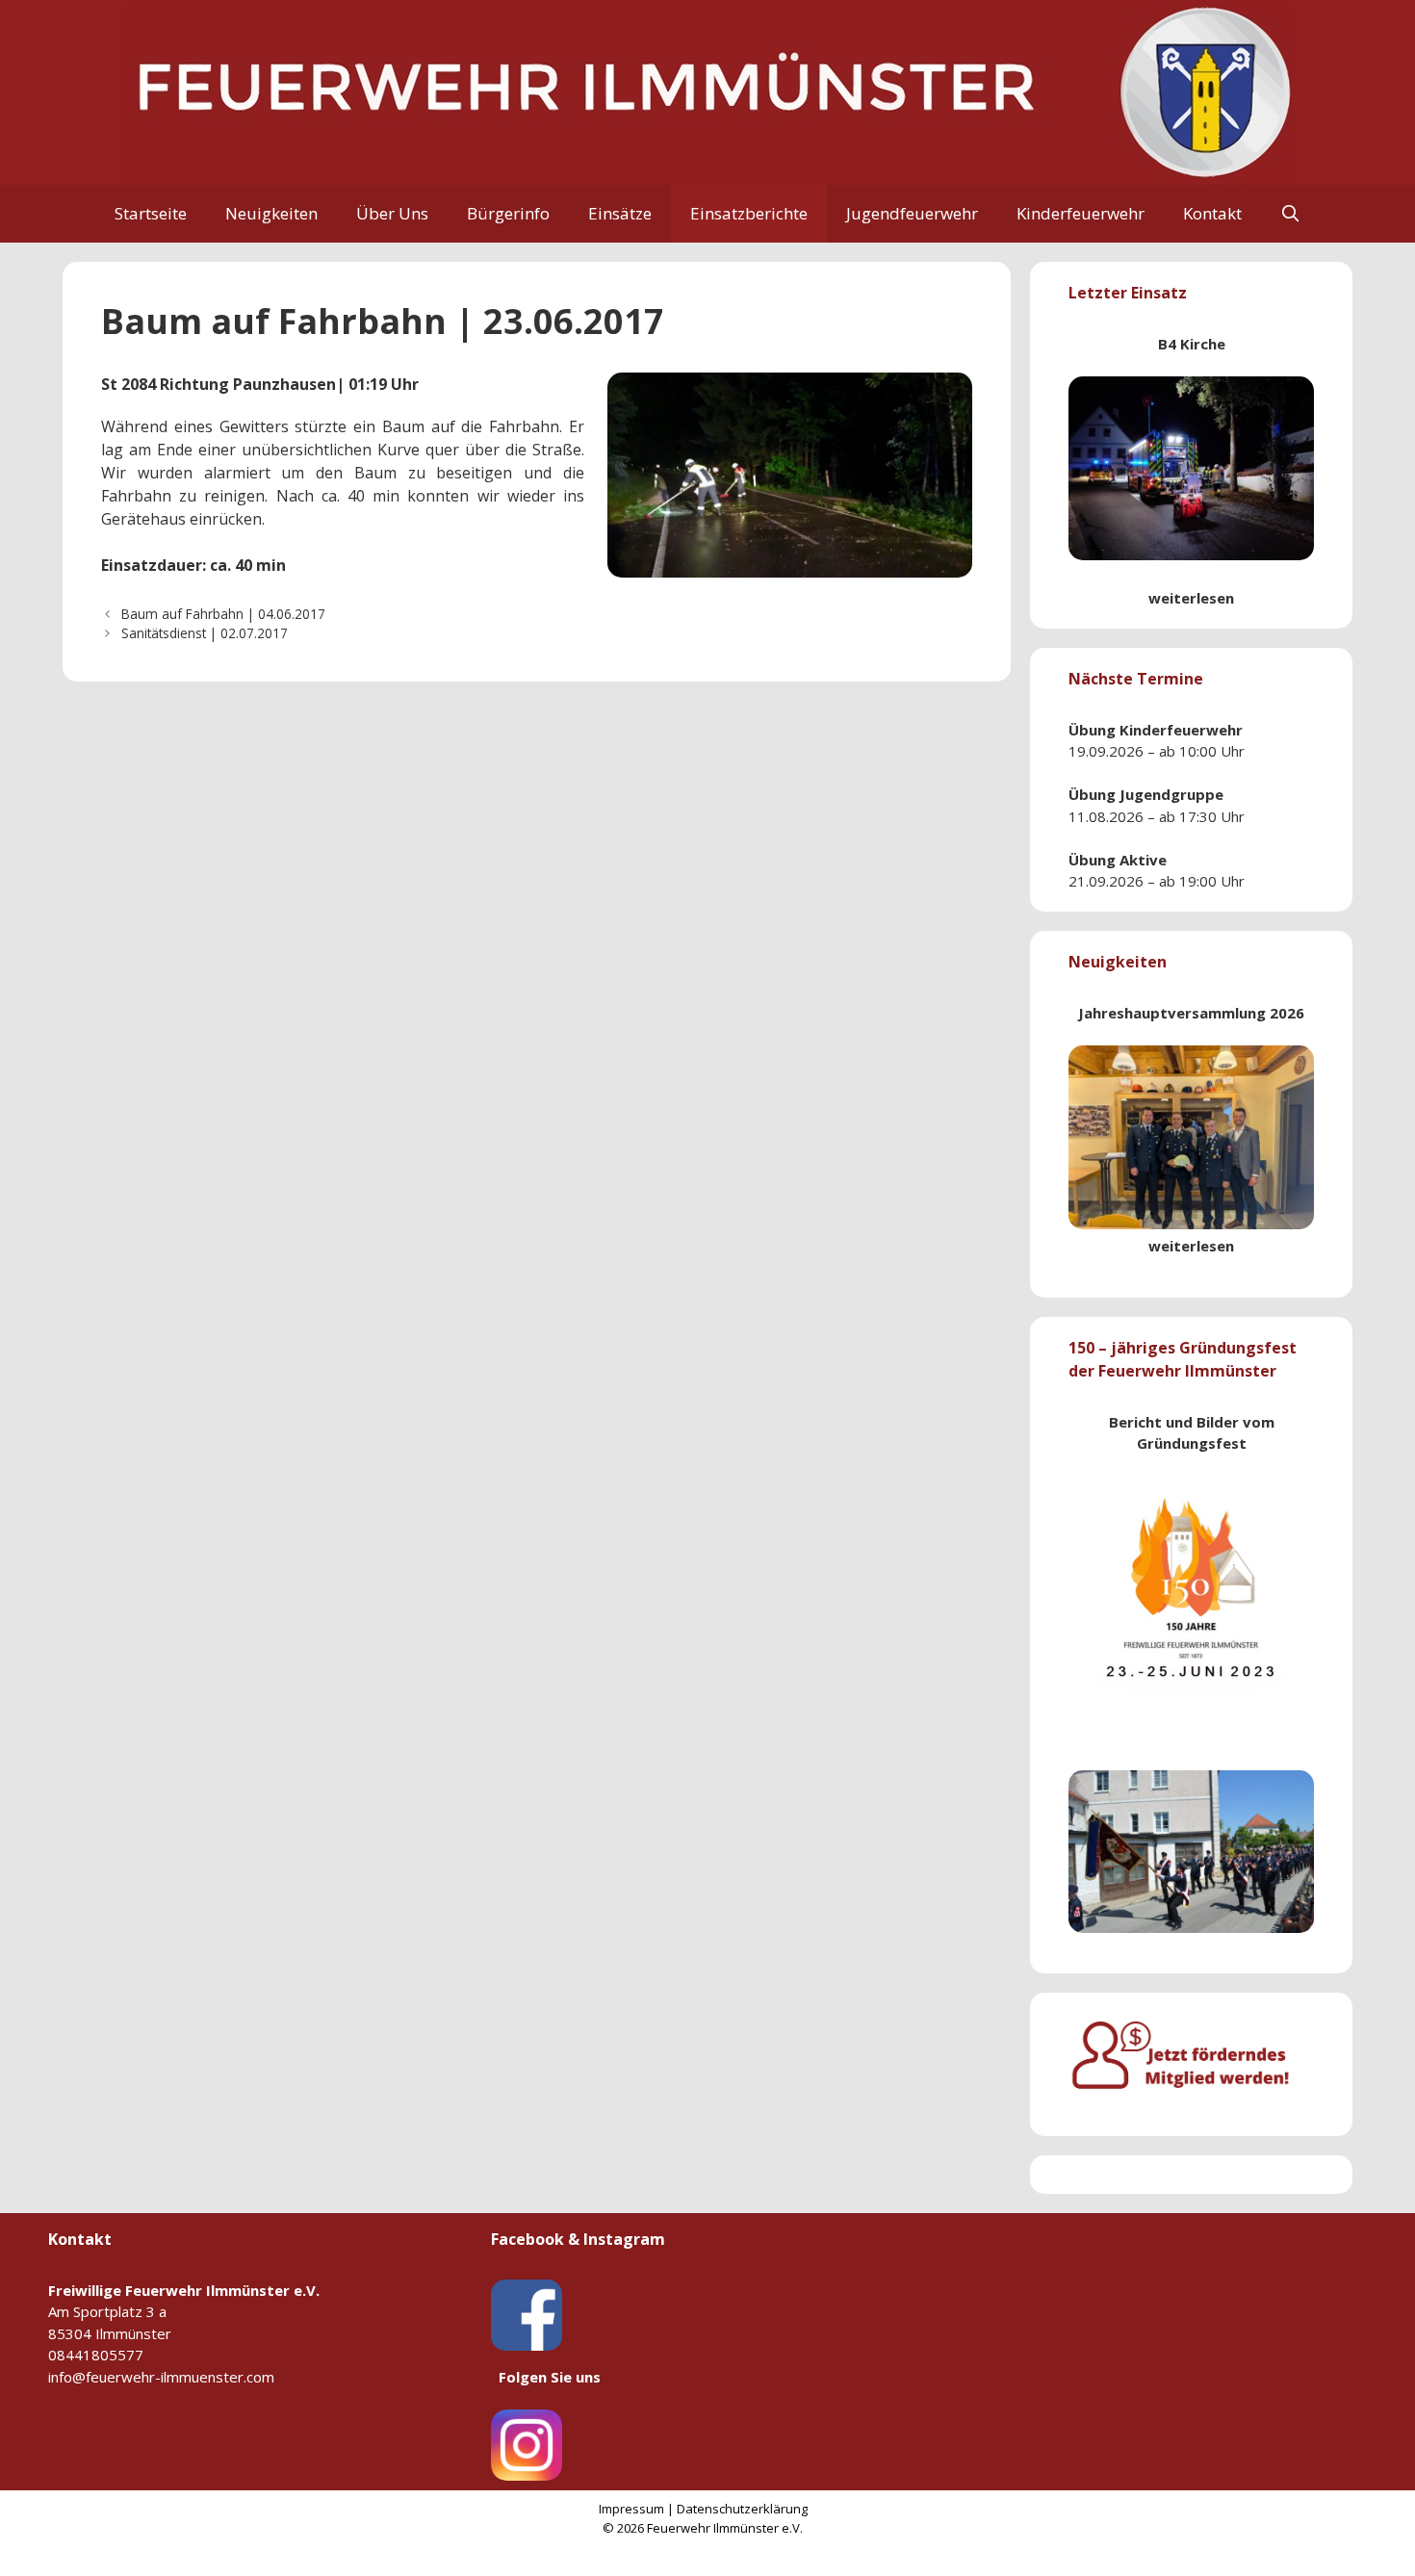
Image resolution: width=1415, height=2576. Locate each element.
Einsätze (620, 213)
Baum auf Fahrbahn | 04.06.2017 (223, 614)
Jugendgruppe (1171, 794)
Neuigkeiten (271, 213)
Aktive (1143, 860)
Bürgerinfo (508, 213)
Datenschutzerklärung (742, 2509)
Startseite (151, 213)
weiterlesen (1191, 598)
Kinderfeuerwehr (1081, 213)
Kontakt (1212, 213)
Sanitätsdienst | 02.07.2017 (205, 633)
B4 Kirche (1192, 344)
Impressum (631, 2509)
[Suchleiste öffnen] (1291, 214)
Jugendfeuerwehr (912, 213)
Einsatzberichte (749, 213)
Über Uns (392, 213)
